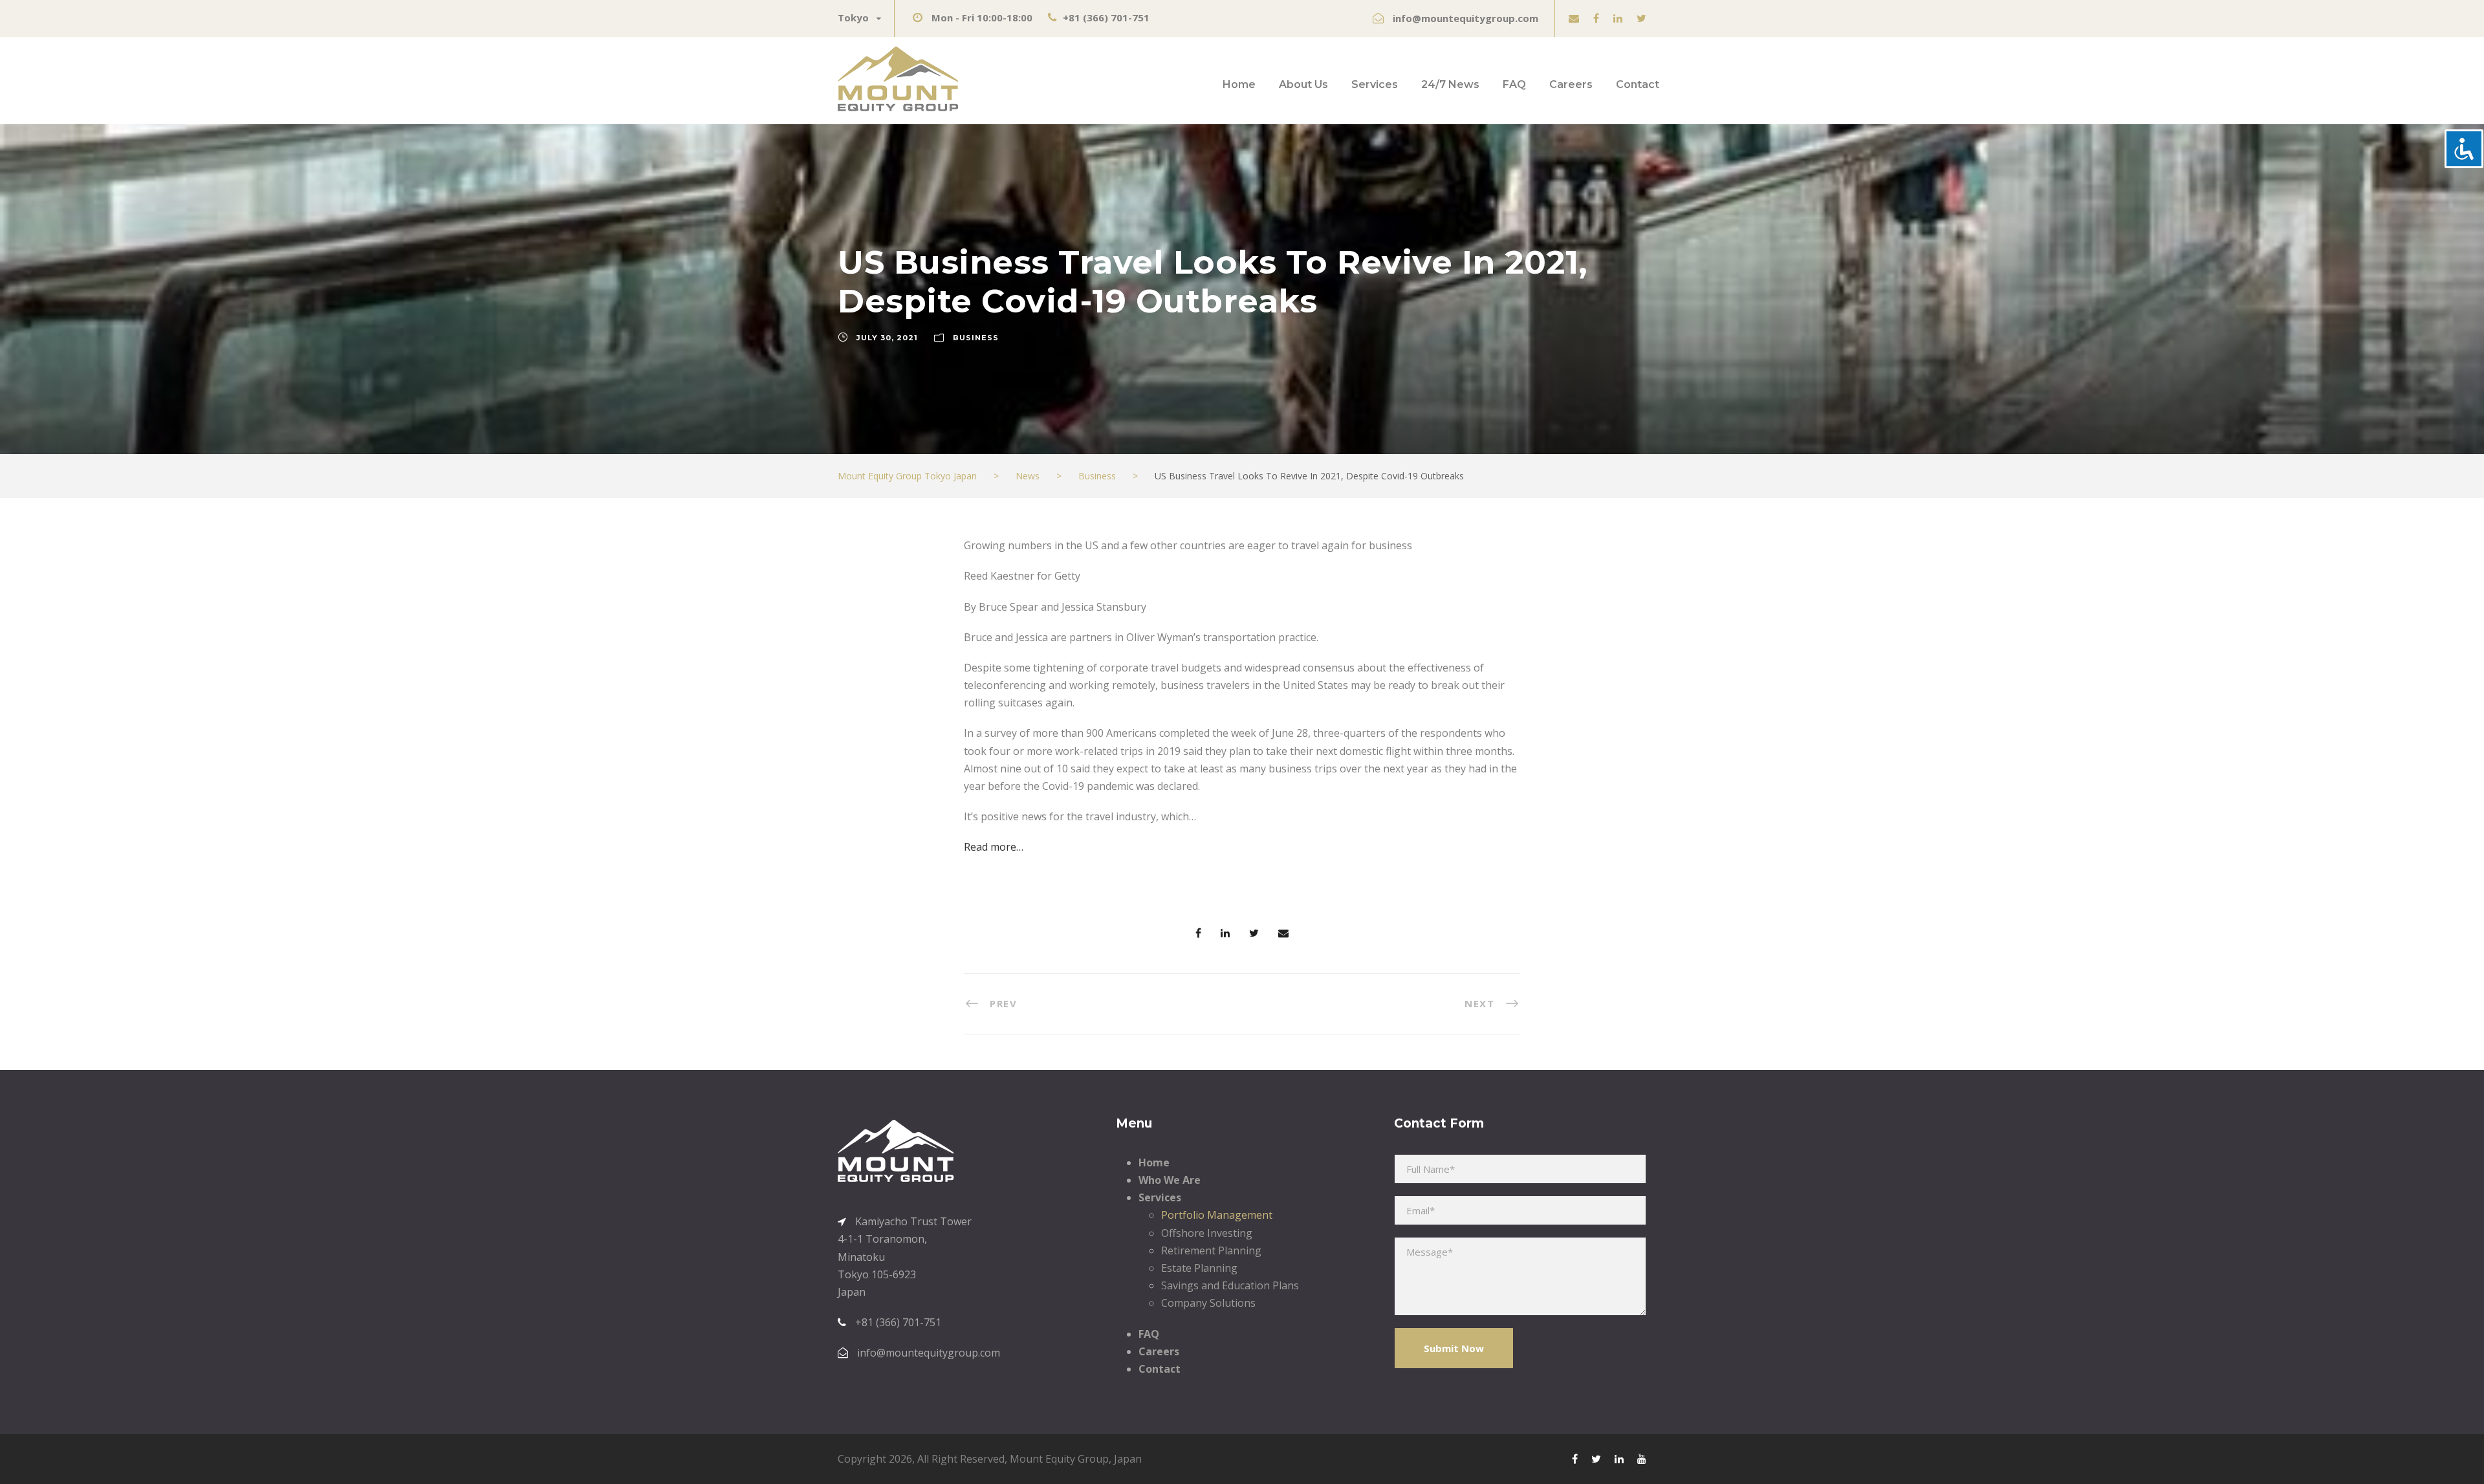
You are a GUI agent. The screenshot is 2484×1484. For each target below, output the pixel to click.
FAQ (1514, 84)
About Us (1303, 84)
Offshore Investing (1207, 1233)
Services (1375, 84)
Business (976, 338)
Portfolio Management (1217, 1215)
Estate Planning (1199, 1268)
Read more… (994, 847)
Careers (1571, 84)
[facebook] (1596, 18)
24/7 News (1450, 84)
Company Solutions (1208, 1303)
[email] (1574, 18)
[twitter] (1641, 18)
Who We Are (1170, 1180)
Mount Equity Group (1059, 1459)
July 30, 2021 (887, 338)
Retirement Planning (1211, 1250)
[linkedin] (1618, 18)
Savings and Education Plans (1230, 1285)
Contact (1638, 84)
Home (1239, 84)
